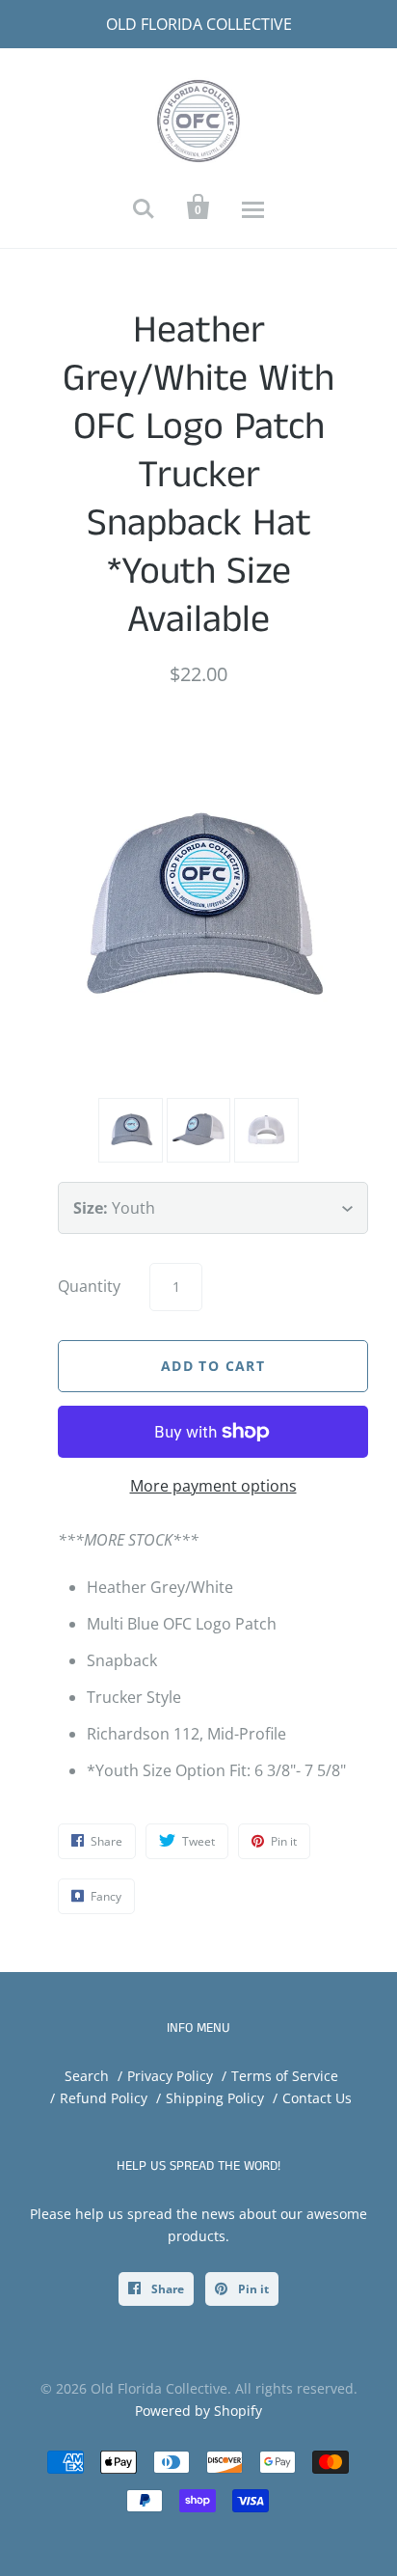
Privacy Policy (170, 2076)
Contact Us (317, 2098)
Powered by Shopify (198, 2411)
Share (166, 2289)
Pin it (252, 2289)
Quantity (89, 1286)
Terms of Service (285, 2076)
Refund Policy (104, 2098)
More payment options (213, 1486)
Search (87, 2076)
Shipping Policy (215, 2098)
